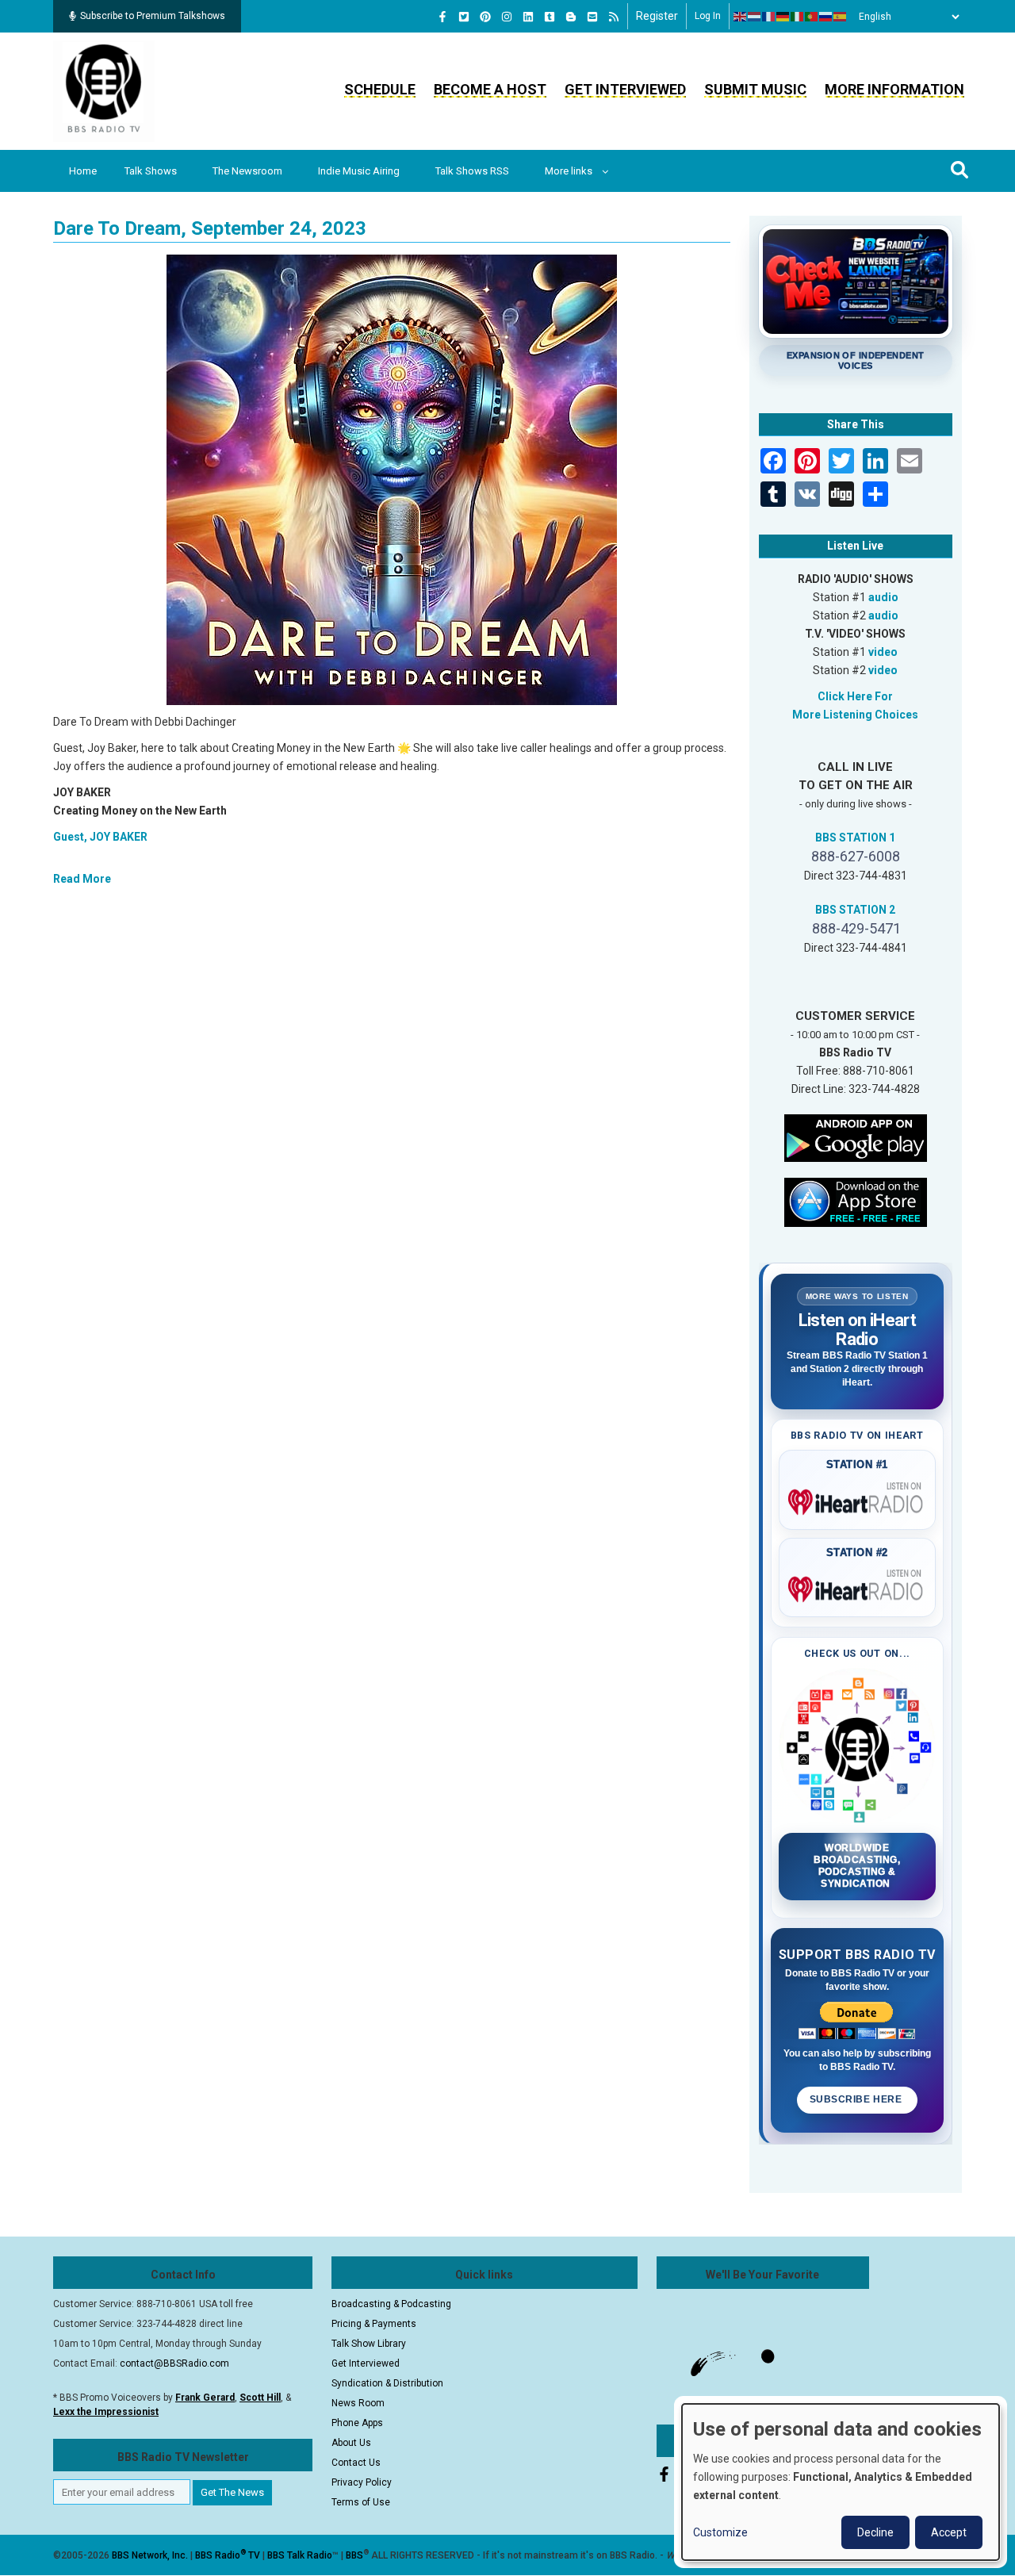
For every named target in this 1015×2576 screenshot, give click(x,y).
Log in (708, 16)
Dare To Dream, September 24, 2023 (210, 228)
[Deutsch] (783, 17)
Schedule (380, 89)
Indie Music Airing (359, 171)
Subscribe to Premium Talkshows (153, 16)
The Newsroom (247, 171)
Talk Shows (151, 171)
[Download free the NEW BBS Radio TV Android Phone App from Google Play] (856, 1137)
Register (657, 16)
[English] (741, 17)
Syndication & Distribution (387, 2383)
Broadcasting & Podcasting (391, 2304)
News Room (358, 2403)
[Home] (104, 90)
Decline (875, 2532)
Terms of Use (361, 2502)
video (883, 652)
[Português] (812, 17)
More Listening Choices (855, 715)
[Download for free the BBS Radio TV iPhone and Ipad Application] (856, 1201)
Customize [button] (720, 2532)
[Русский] (826, 17)
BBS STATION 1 (855, 838)
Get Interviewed (625, 89)
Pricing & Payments (374, 2324)
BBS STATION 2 (855, 910)
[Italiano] (798, 17)
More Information (894, 89)
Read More (82, 879)
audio (883, 597)
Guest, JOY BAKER (100, 837)
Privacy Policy (362, 2482)
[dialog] (841, 2482)
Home (83, 171)
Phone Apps (357, 2423)
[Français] (769, 17)
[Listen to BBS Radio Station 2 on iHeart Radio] (858, 1586)
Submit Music (755, 89)
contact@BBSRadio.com (174, 2363)
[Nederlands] (755, 17)
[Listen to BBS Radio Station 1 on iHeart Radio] (858, 1499)
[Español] (841, 17)
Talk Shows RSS (472, 171)
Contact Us (356, 2463)
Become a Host (490, 89)
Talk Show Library (369, 2344)
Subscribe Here (857, 2099)
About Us (351, 2443)
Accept (949, 2532)
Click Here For (855, 696)
